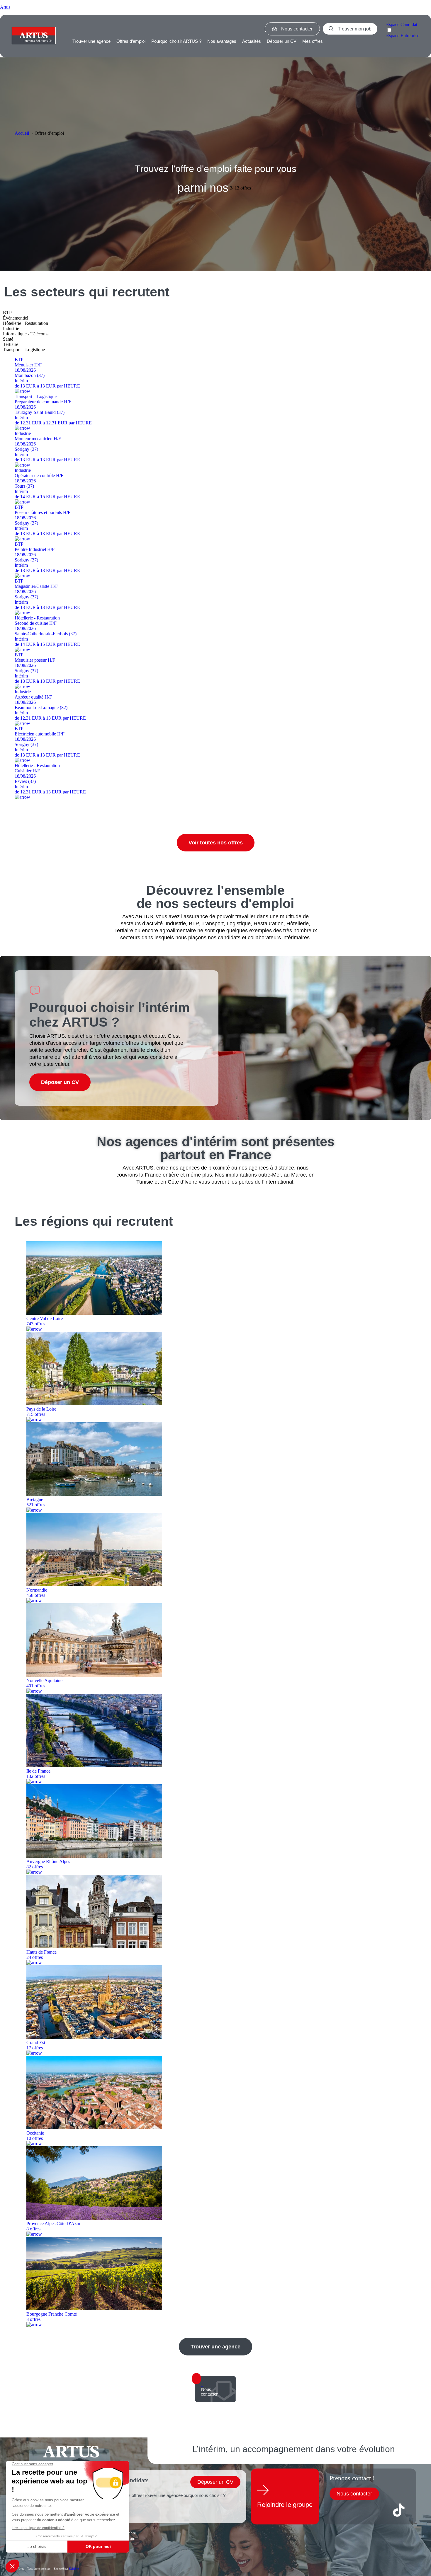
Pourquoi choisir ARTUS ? (176, 41)
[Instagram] (378, 2510)
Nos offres (133, 2495)
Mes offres (313, 41)
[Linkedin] (357, 2510)
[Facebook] (337, 2510)
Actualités (252, 41)
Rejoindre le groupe (285, 2505)
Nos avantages (222, 41)
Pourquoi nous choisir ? (203, 2495)
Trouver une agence (91, 41)
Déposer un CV (282, 41)
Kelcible (74, 2569)
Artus (5, 7)
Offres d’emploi (131, 41)
